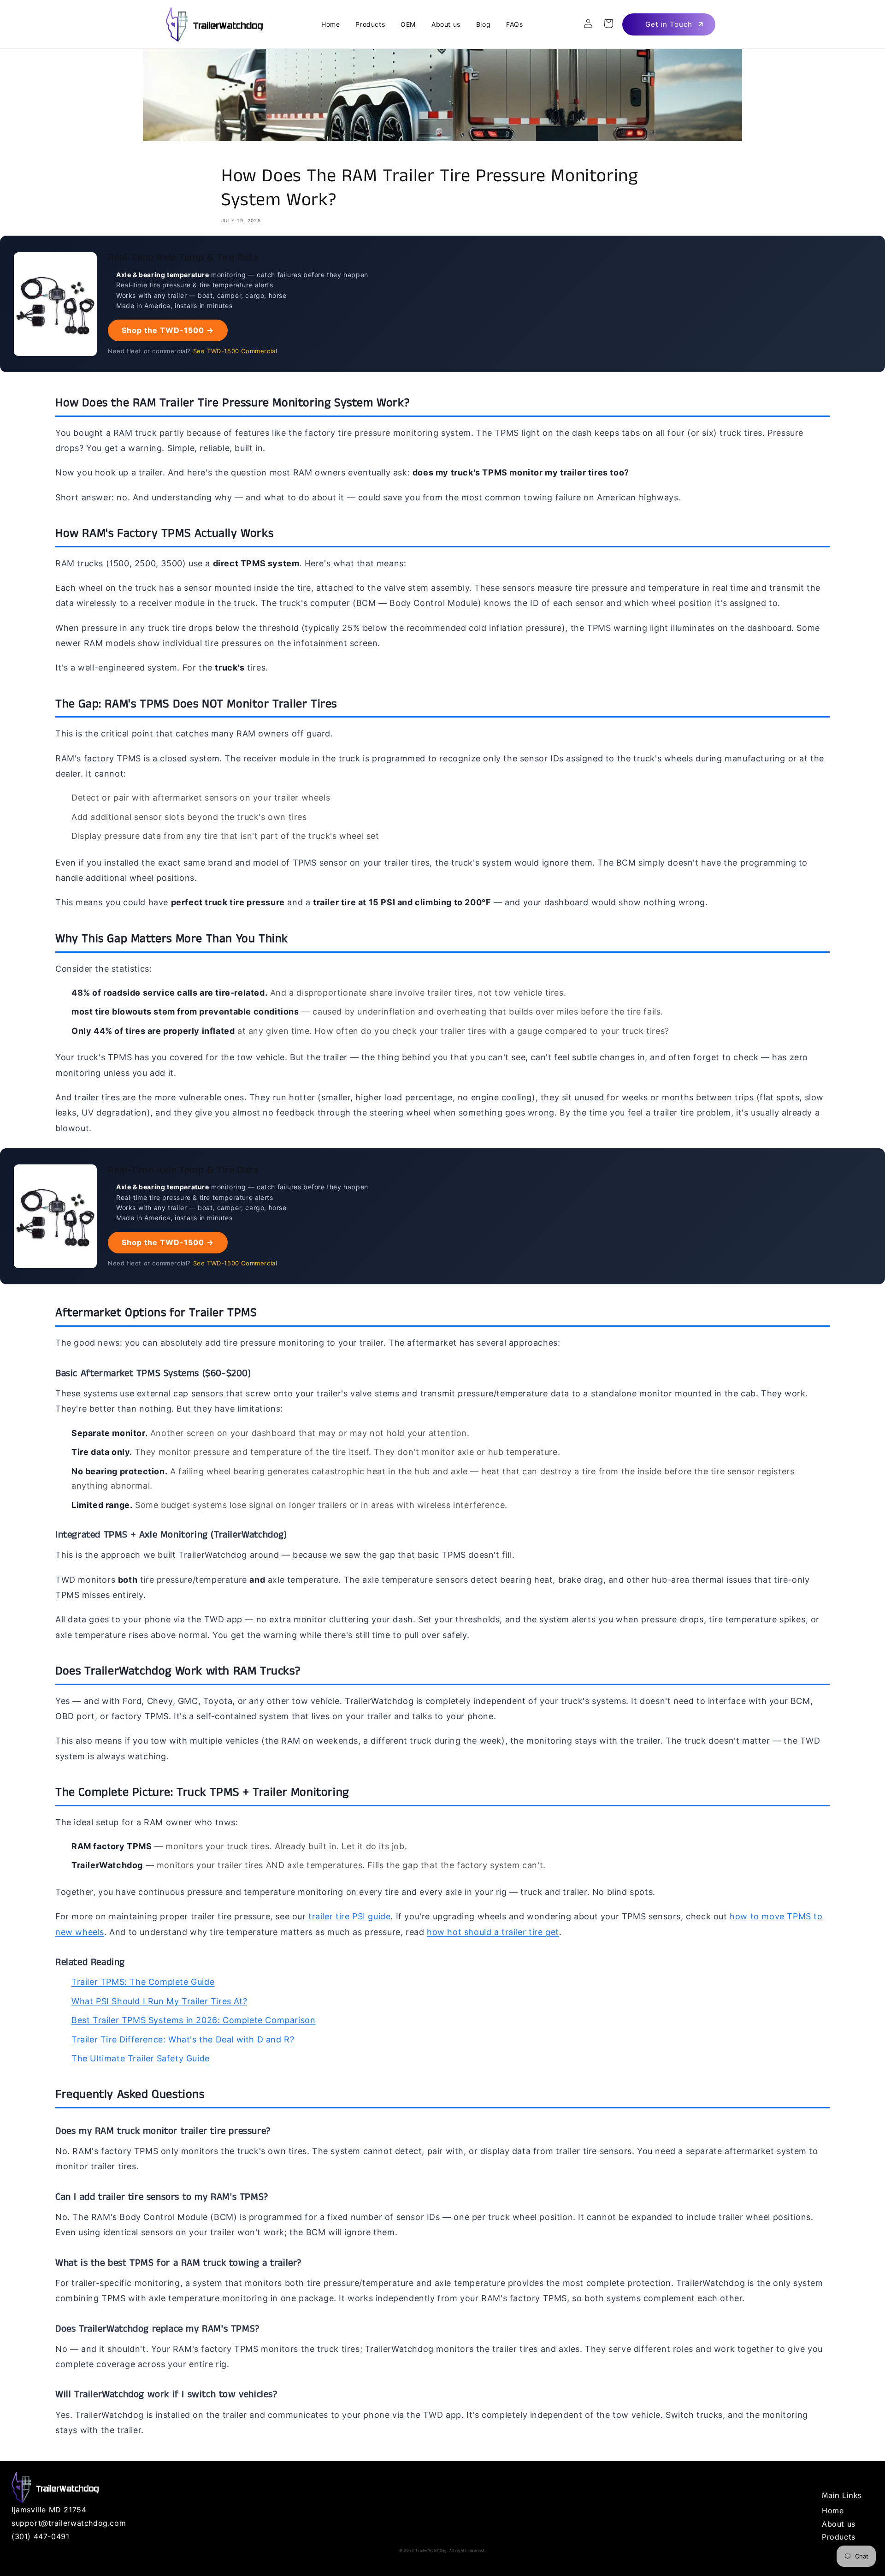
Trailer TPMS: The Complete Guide (143, 1982)
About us (839, 2524)
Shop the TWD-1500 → (168, 330)
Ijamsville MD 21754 (49, 2510)
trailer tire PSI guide (349, 1916)
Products (839, 2537)
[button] (608, 24)
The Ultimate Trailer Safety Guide (141, 2058)
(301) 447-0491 (40, 2536)
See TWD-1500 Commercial (235, 351)
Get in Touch (669, 24)
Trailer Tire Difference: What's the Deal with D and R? (183, 2039)
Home (833, 2511)
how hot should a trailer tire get (493, 1932)
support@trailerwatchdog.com (69, 2523)
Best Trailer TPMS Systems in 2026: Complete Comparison (193, 2020)
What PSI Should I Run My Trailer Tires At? (159, 2001)
